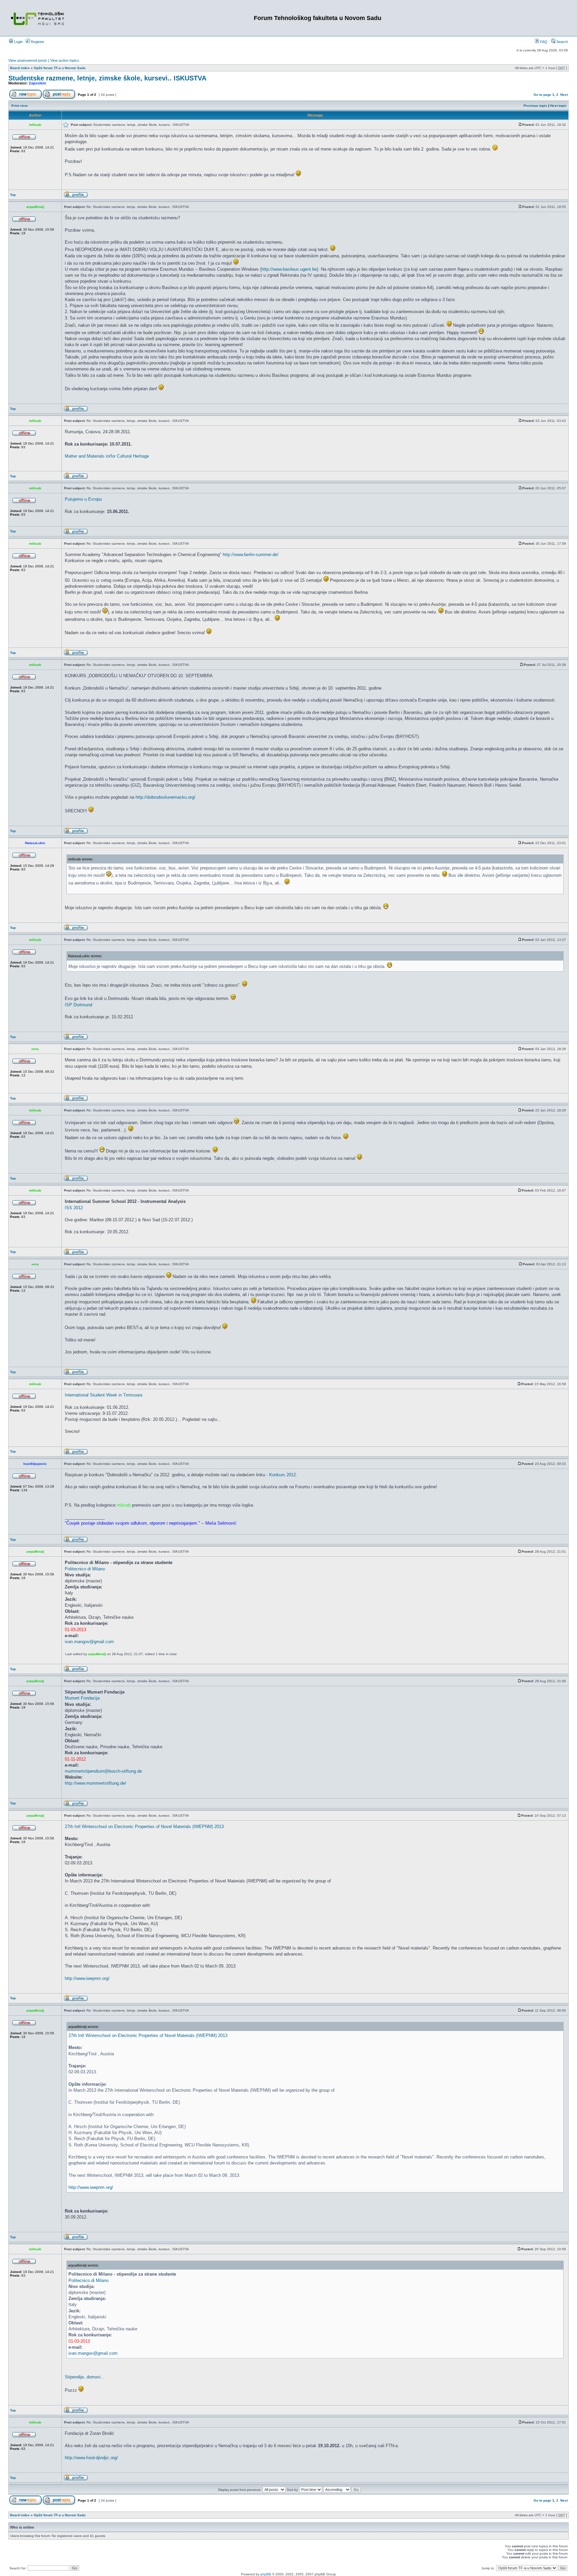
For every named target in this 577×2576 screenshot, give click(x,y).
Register (37, 42)
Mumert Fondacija (82, 1698)
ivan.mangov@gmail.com (89, 1642)
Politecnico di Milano (85, 1569)
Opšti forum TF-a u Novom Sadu (60, 68)
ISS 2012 (74, 1208)
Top (13, 195)
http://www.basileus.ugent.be (289, 269)
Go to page (542, 95)
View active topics (65, 60)
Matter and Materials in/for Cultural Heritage (107, 456)
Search (562, 42)
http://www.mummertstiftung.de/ (95, 1783)
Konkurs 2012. (283, 1475)
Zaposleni (37, 83)
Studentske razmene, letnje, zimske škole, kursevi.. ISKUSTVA (107, 78)
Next (564, 95)
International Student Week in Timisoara (104, 1395)
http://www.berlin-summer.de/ (251, 555)
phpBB (266, 2574)
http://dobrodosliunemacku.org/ (165, 797)
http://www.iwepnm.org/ (87, 1978)
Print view (20, 106)
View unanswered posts (28, 60)
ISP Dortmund (78, 1005)
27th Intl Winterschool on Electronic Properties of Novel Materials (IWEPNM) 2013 (144, 1827)
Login (18, 42)
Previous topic (535, 106)
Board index (20, 68)
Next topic (558, 106)
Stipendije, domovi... (85, 2377)
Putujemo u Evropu (83, 499)
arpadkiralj (97, 1654)
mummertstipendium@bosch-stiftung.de (103, 1771)
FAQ (543, 42)
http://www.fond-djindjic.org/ (91, 2458)
